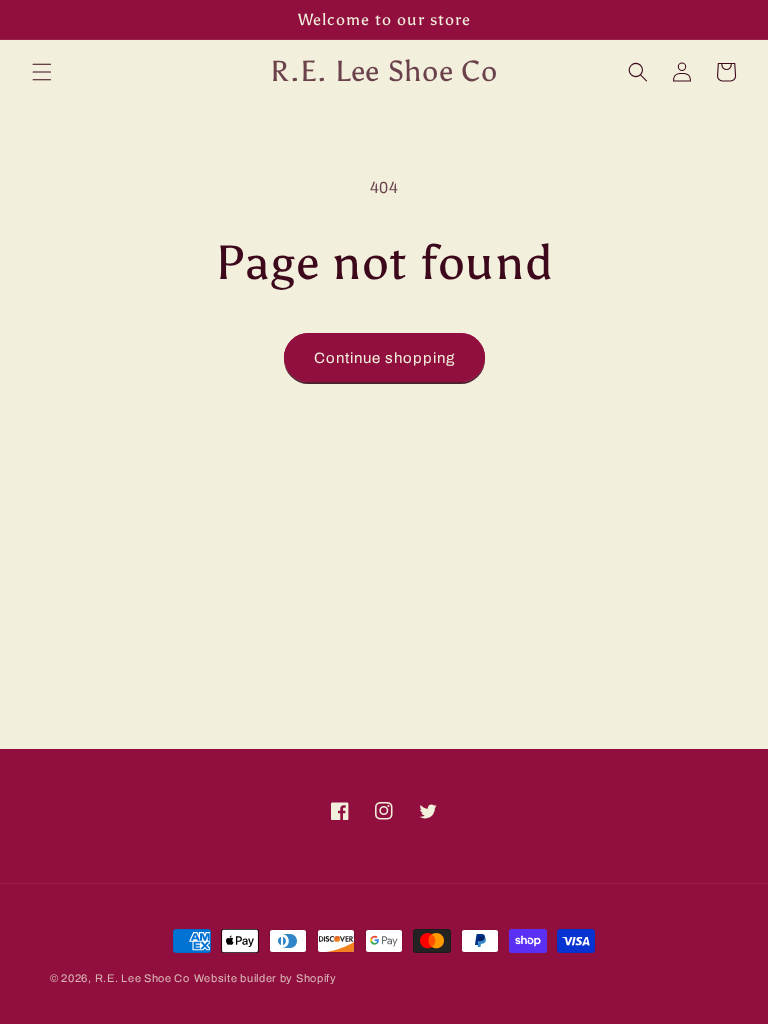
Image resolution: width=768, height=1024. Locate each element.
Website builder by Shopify (265, 978)
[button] (42, 72)
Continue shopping (384, 358)
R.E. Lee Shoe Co (142, 978)
